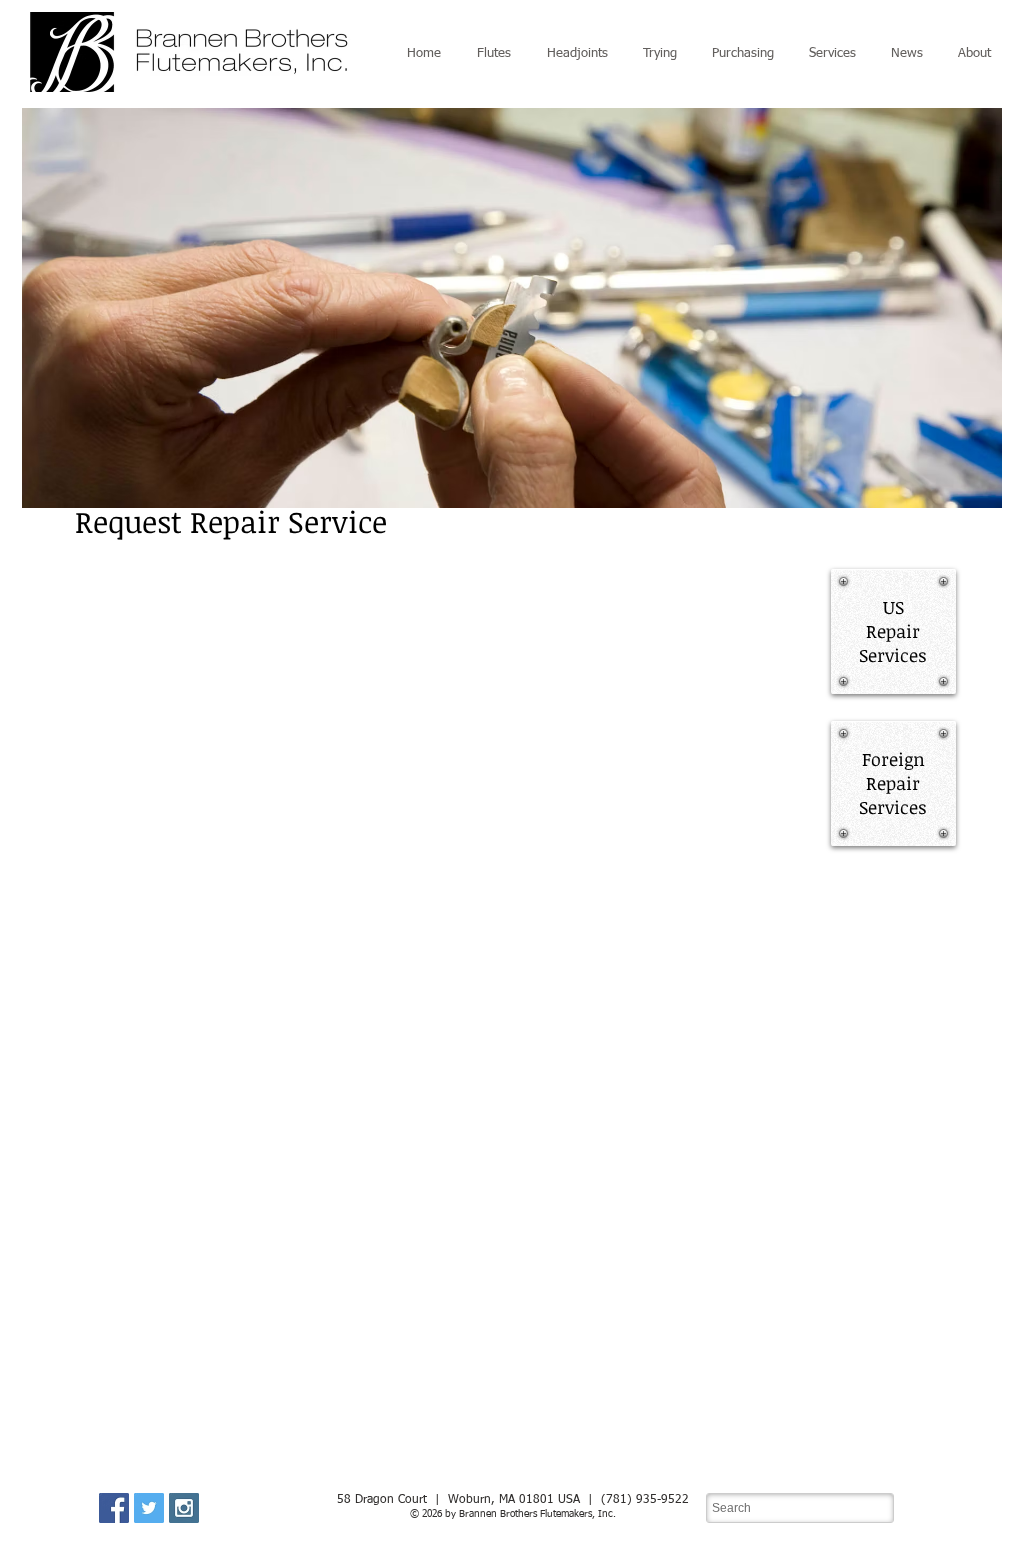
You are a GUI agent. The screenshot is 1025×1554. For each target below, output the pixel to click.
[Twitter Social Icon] (149, 1508)
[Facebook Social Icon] (114, 1508)
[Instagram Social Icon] (184, 1508)
